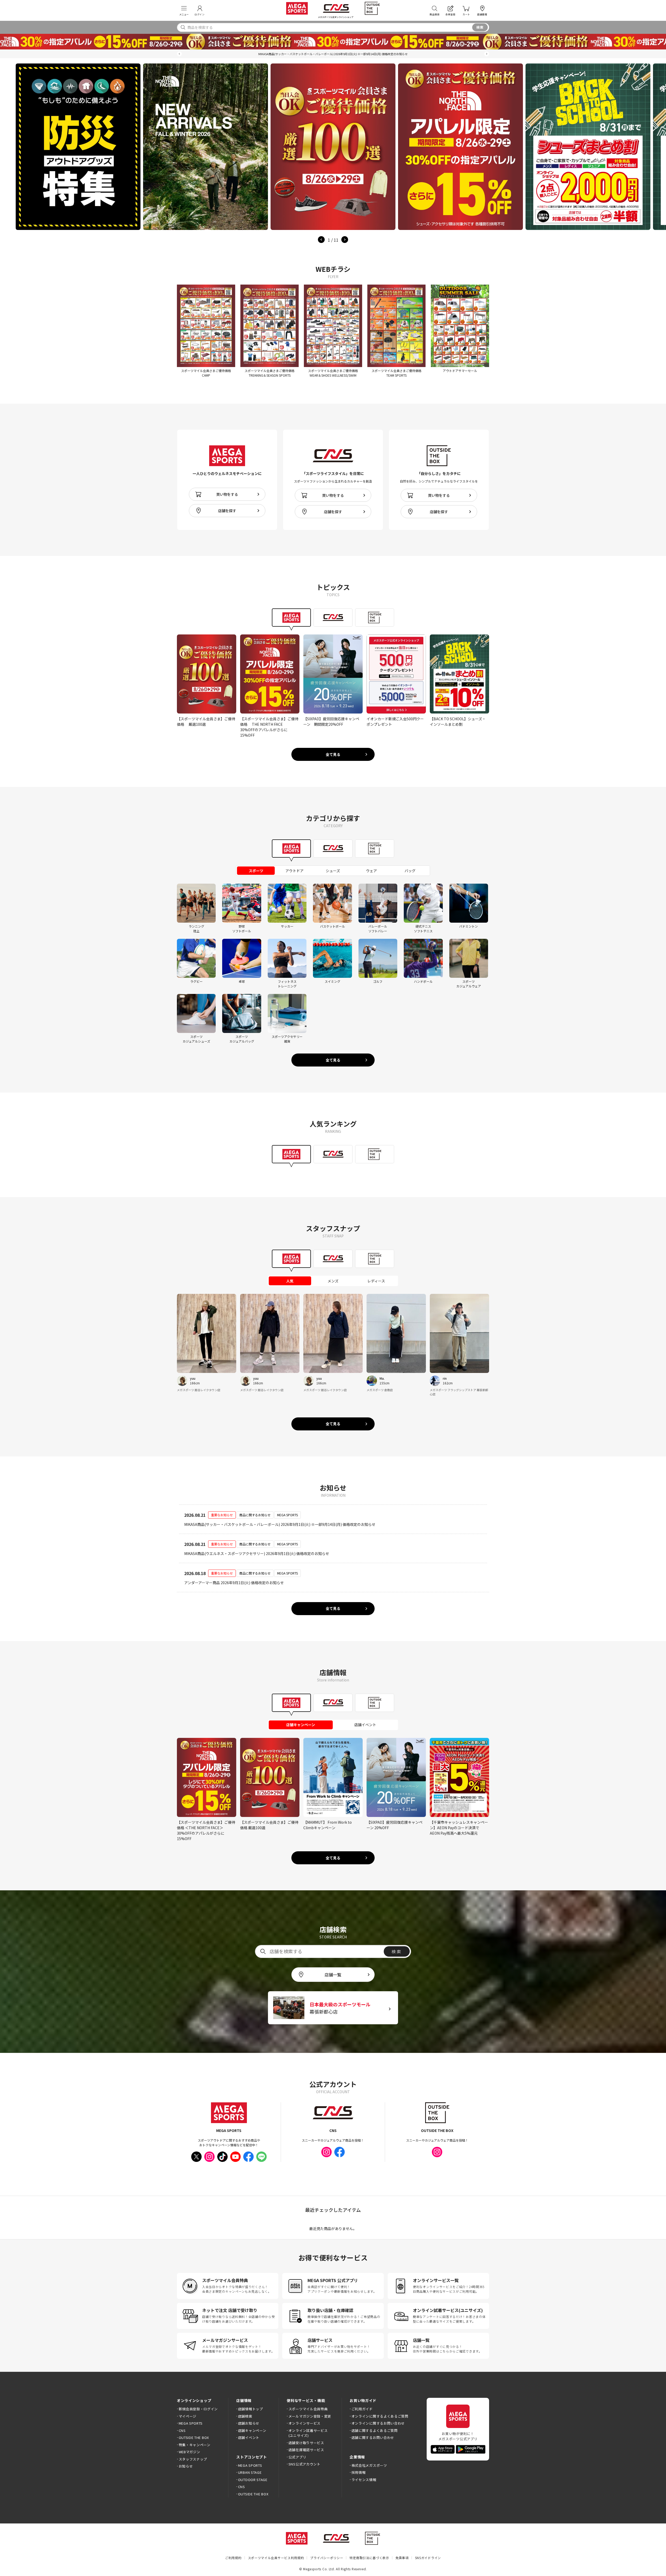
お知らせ (186, 2466)
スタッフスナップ (193, 2459)
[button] (179, 54)
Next (345, 240)
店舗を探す (227, 511)
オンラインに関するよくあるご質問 (380, 2416)
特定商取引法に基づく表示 (369, 2558)
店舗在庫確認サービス (306, 2450)
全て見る (333, 754)
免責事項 (402, 2558)
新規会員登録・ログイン (198, 2409)
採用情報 (358, 2472)
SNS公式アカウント (305, 2464)
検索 (480, 27)
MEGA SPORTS (191, 2423)
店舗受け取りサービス (306, 2443)
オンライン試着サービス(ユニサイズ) (308, 2433)
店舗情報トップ (250, 2409)
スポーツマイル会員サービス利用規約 (276, 2558)
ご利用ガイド (362, 2409)
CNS (182, 2430)
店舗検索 (245, 2416)
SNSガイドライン (428, 2558)
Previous (321, 240)
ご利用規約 (233, 2558)
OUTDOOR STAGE (253, 2480)
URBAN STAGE (250, 2472)
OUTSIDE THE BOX (194, 2437)
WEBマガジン (189, 2452)
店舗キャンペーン (252, 2430)
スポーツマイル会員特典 (308, 2409)
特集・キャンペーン (195, 2445)
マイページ (188, 2416)
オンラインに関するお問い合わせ (378, 2423)
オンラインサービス (305, 2423)
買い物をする (227, 494)
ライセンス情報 (364, 2480)
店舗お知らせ (249, 2423)
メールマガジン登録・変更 (310, 2416)
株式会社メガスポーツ (369, 2465)
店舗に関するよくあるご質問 (375, 2430)
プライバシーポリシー (327, 2558)
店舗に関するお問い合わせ (373, 2437)
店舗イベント (249, 2437)
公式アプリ (297, 2457)
